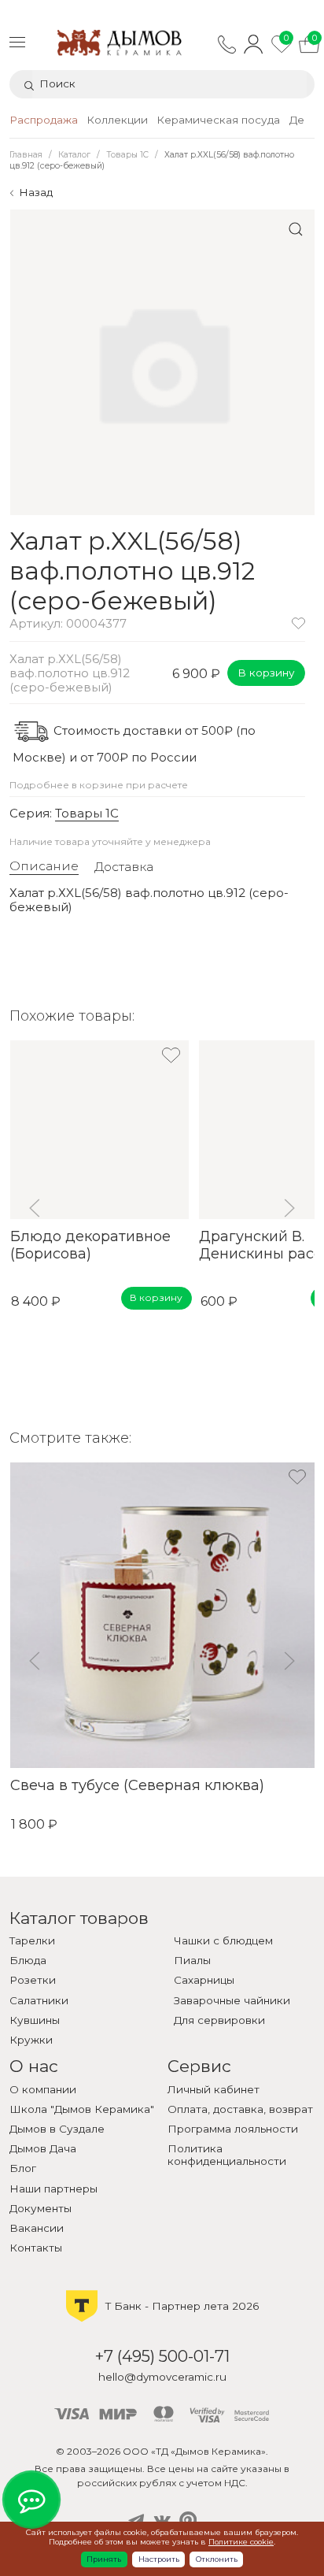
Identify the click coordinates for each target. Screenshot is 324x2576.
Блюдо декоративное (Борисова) (90, 1245)
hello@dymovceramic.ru (162, 2377)
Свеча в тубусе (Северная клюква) (136, 1785)
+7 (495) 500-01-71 (162, 2356)
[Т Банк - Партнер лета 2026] (162, 2320)
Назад (36, 192)
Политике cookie (241, 2542)
